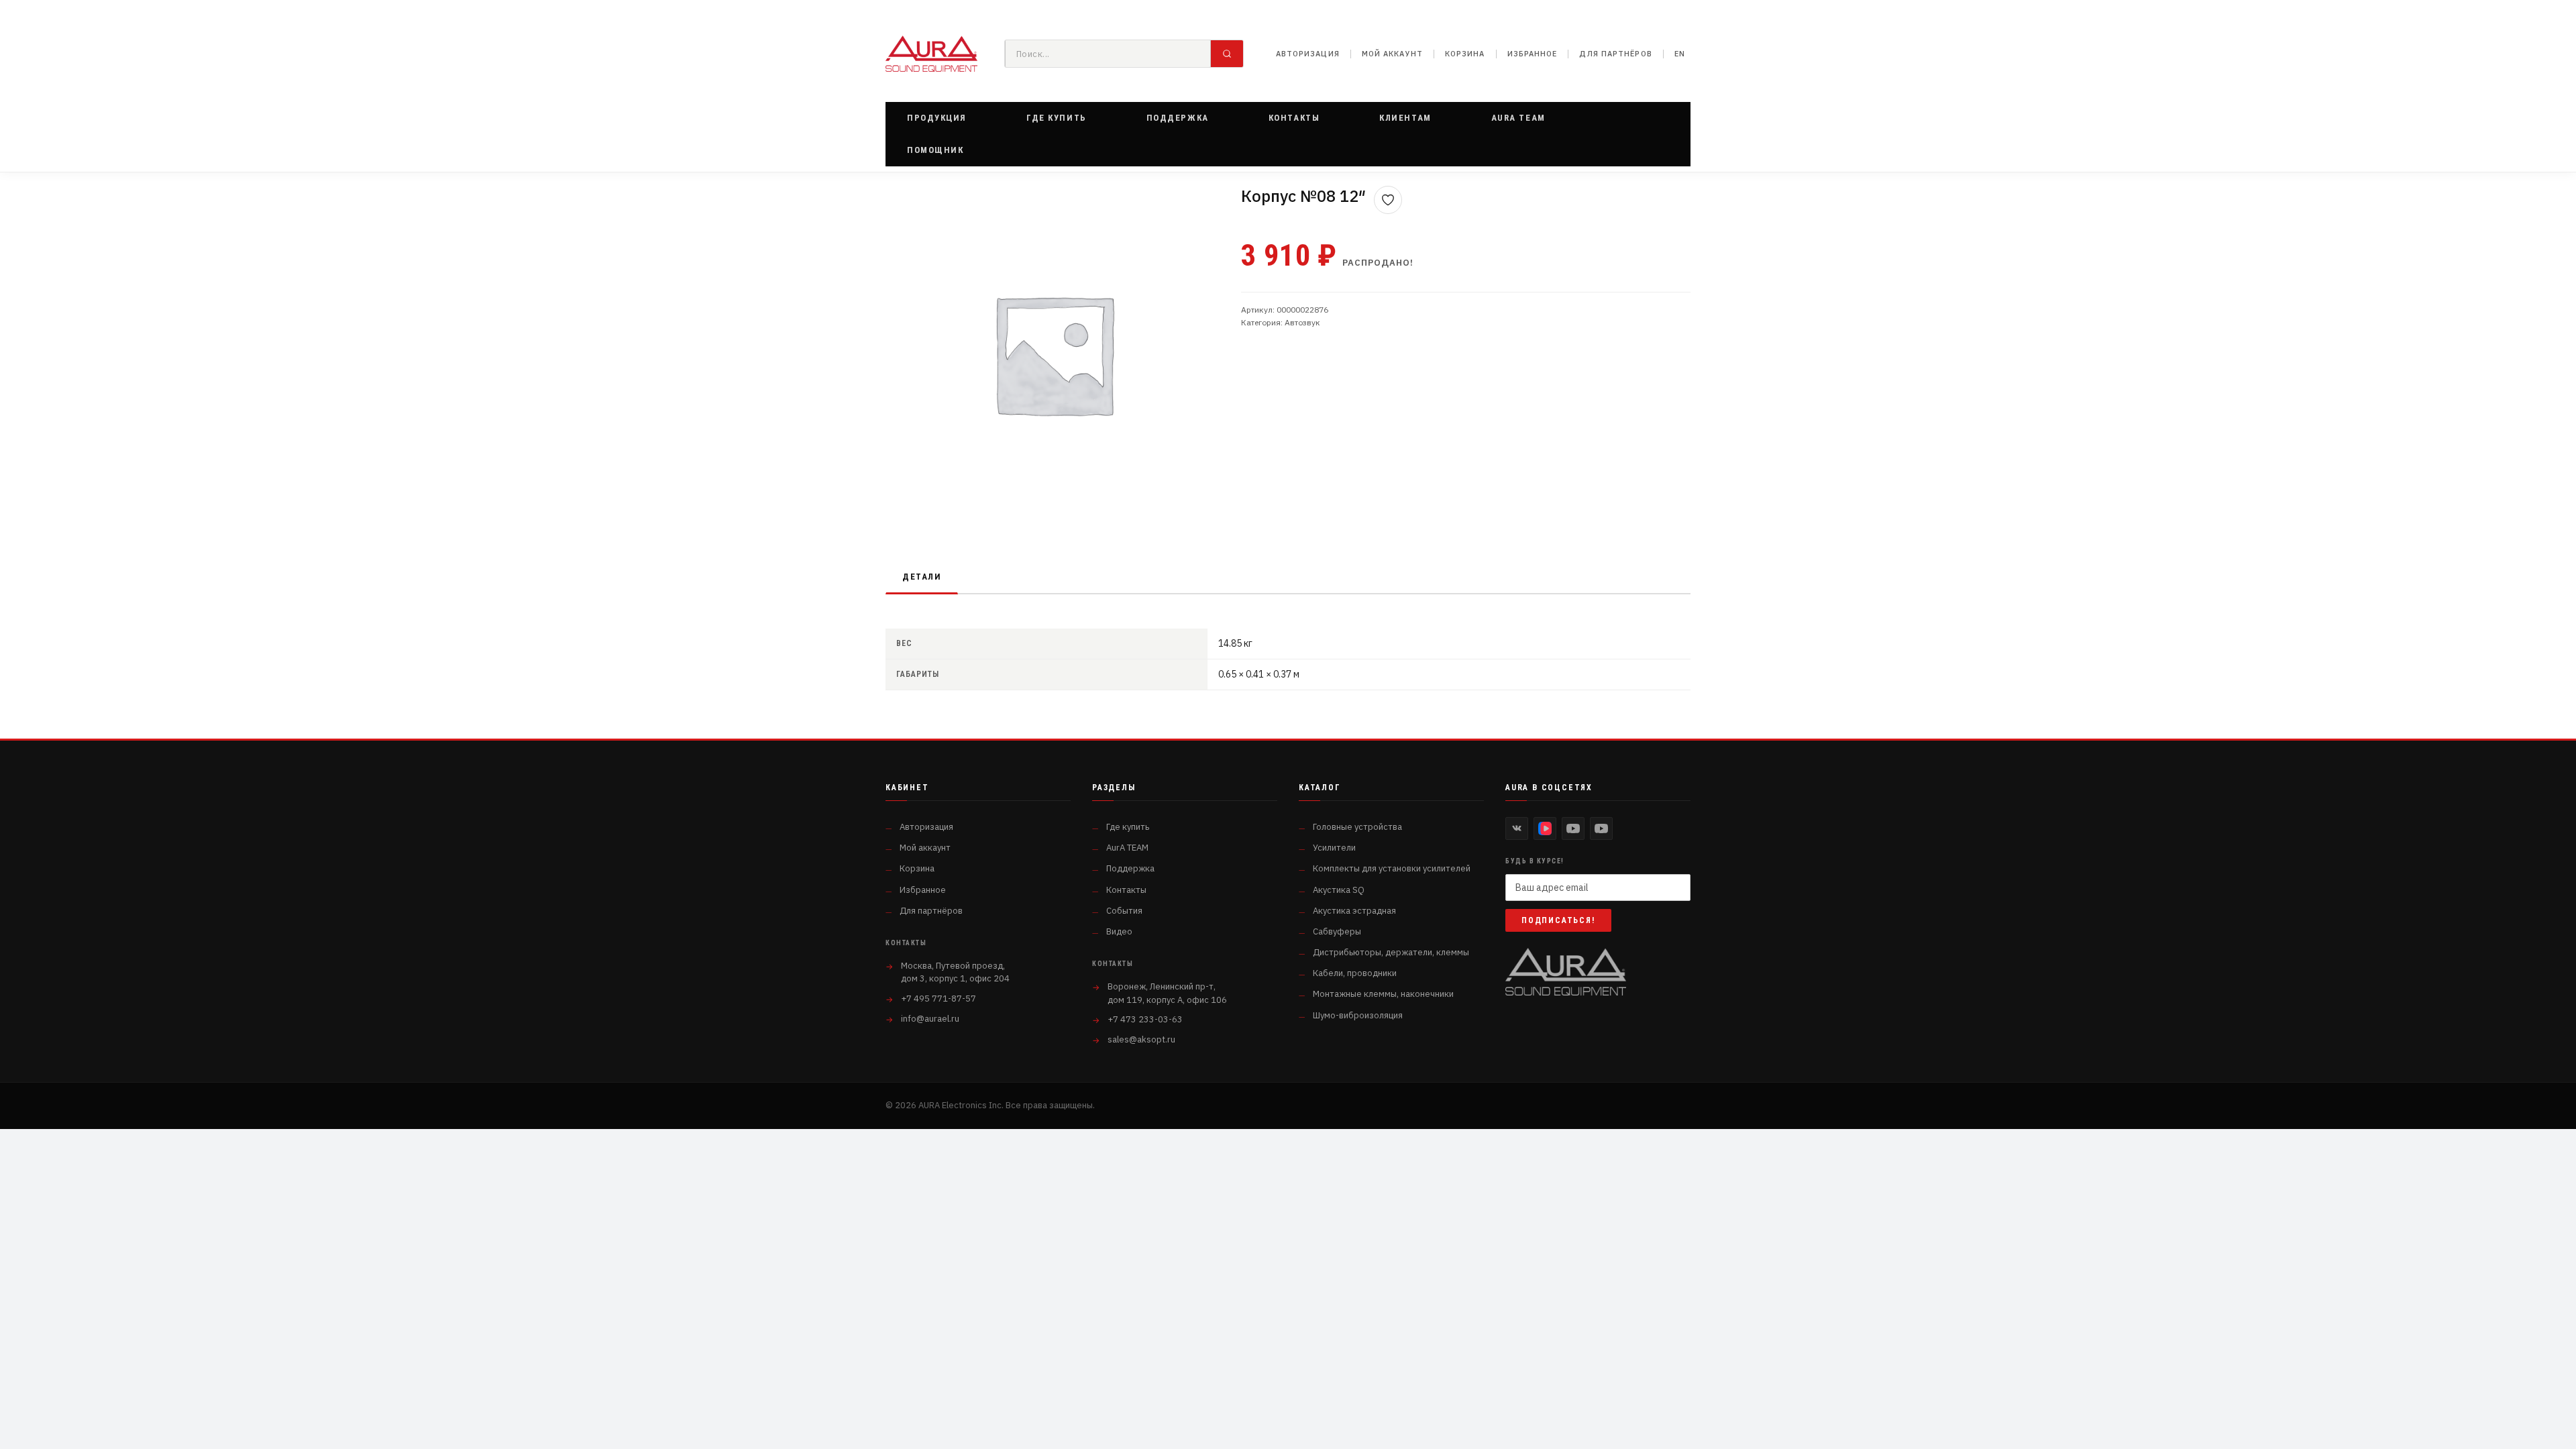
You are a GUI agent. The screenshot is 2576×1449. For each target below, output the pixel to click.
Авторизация (1308, 54)
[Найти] (1227, 54)
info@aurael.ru (930, 1019)
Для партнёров (1615, 54)
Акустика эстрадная (1354, 911)
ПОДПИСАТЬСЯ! (1558, 920)
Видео (1119, 931)
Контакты (1126, 890)
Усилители (1334, 848)
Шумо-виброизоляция (1358, 1015)
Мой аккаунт (1392, 54)
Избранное (1533, 54)
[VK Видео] (1545, 828)
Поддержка (1130, 868)
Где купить (1128, 827)
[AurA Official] (1573, 828)
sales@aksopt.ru (1141, 1039)
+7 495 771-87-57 (938, 999)
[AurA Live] (1601, 828)
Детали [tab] (922, 577)
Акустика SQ (1339, 890)
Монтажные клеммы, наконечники (1383, 994)
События (1124, 911)
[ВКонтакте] (1517, 828)
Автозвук (1302, 322)
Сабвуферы (1337, 931)
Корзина (1465, 54)
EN (1680, 54)
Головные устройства (1357, 827)
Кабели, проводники (1355, 973)
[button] (937, 118)
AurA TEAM (1127, 848)
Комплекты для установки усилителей (1392, 868)
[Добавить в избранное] (1388, 200)
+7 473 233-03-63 (1145, 1019)
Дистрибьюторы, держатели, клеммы (1391, 952)
